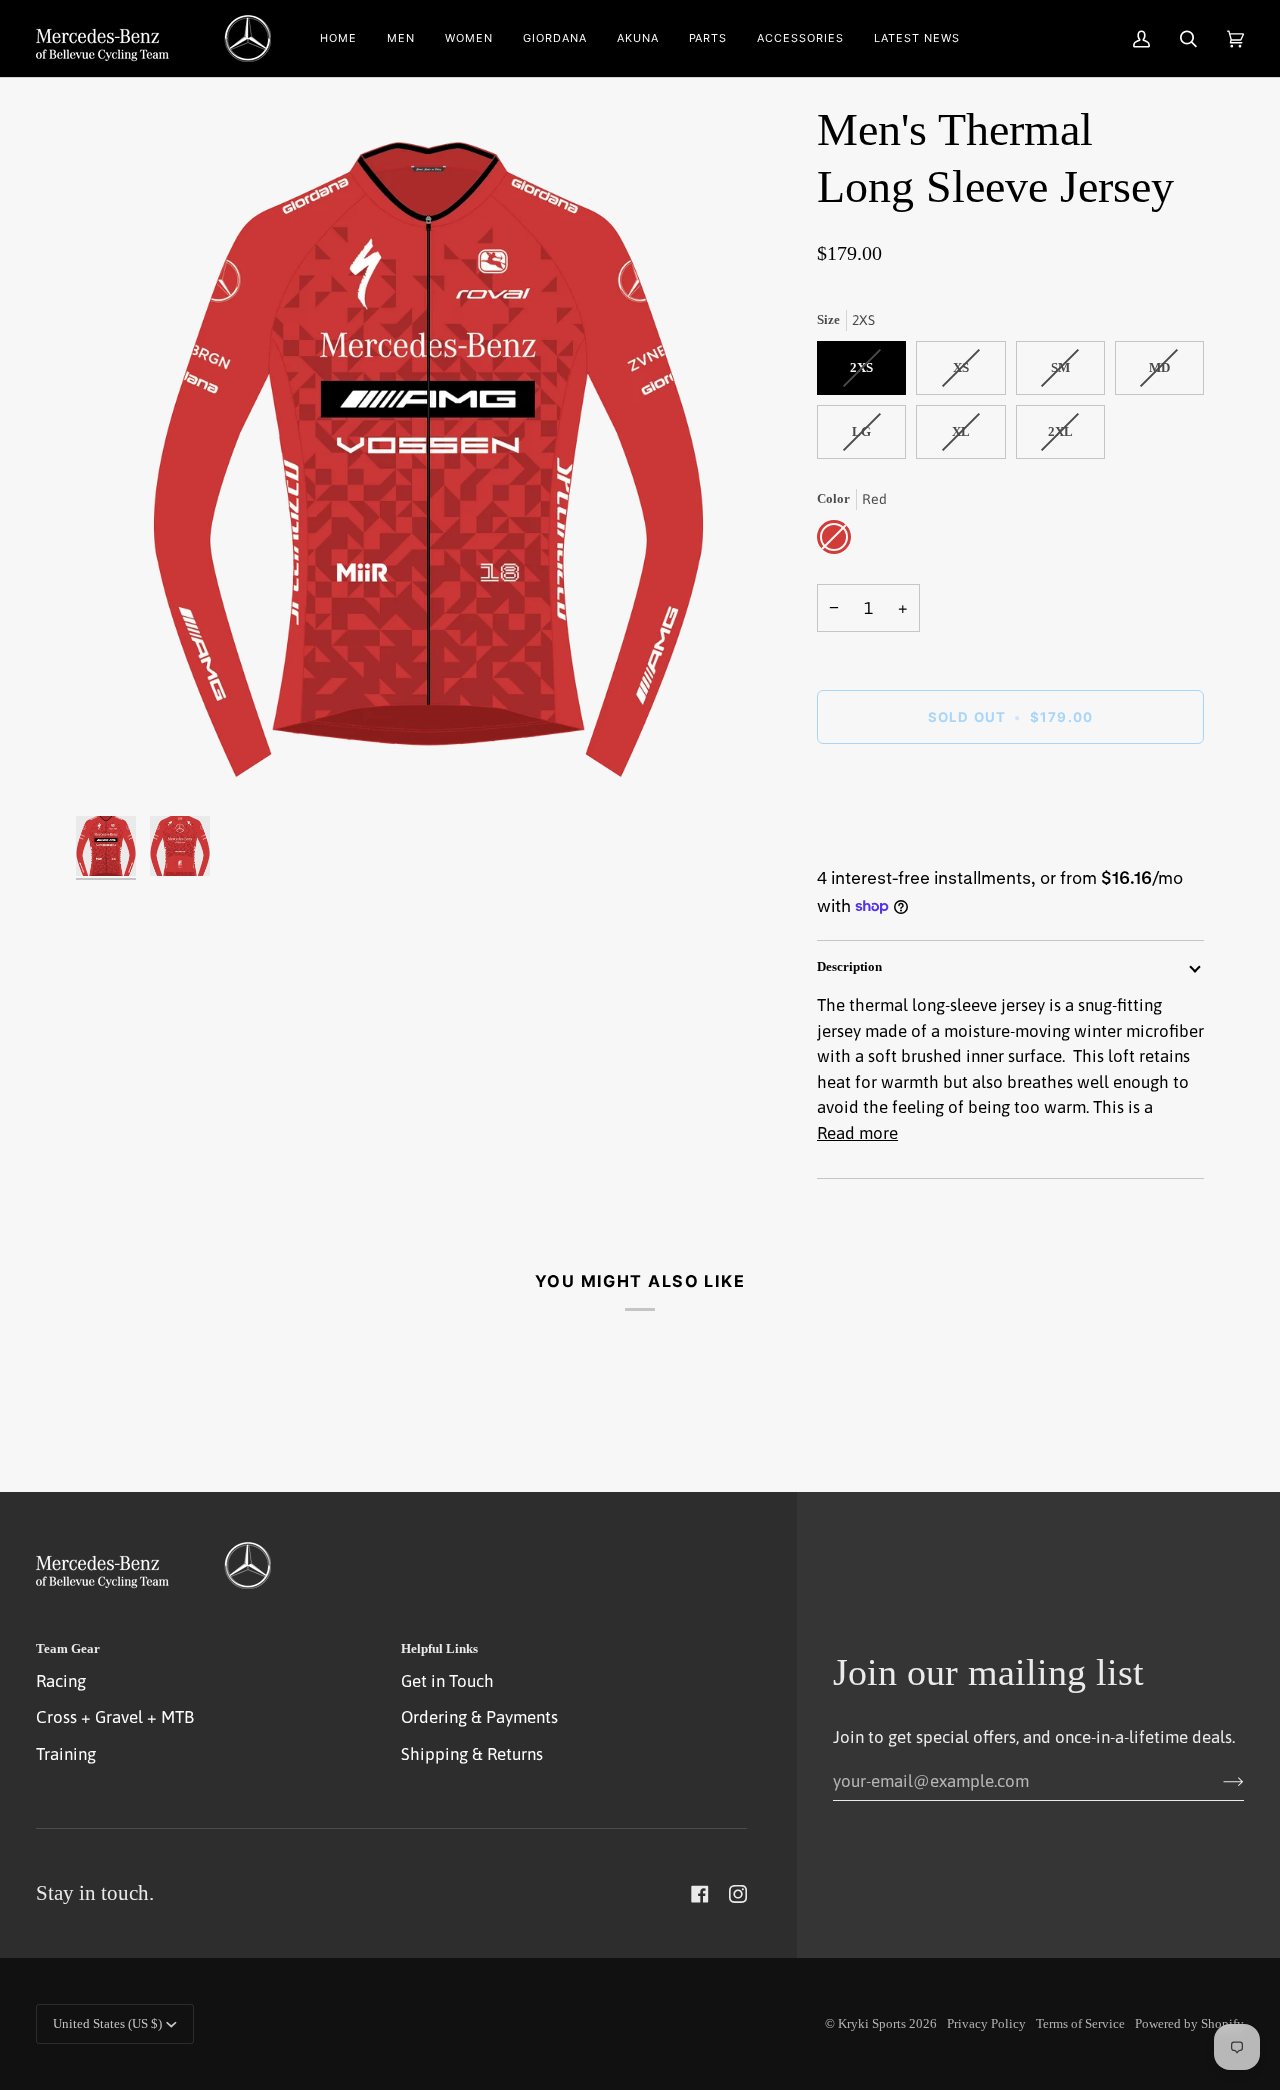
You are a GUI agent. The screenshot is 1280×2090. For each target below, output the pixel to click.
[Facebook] (700, 1894)
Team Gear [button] (68, 1648)
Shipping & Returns (472, 1754)
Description (849, 966)
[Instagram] (738, 1894)
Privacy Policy (986, 2023)
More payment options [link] (901, 842)
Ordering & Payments (479, 1717)
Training (66, 1754)
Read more (857, 1133)
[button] (401, 38)
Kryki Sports (872, 2023)
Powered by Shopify (1189, 2023)
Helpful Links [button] (439, 1648)
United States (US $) (107, 2023)
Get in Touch (447, 1681)
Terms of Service (1080, 2023)
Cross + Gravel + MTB (115, 1717)
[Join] (1217, 1781)
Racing (61, 1681)
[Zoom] (428, 453)
